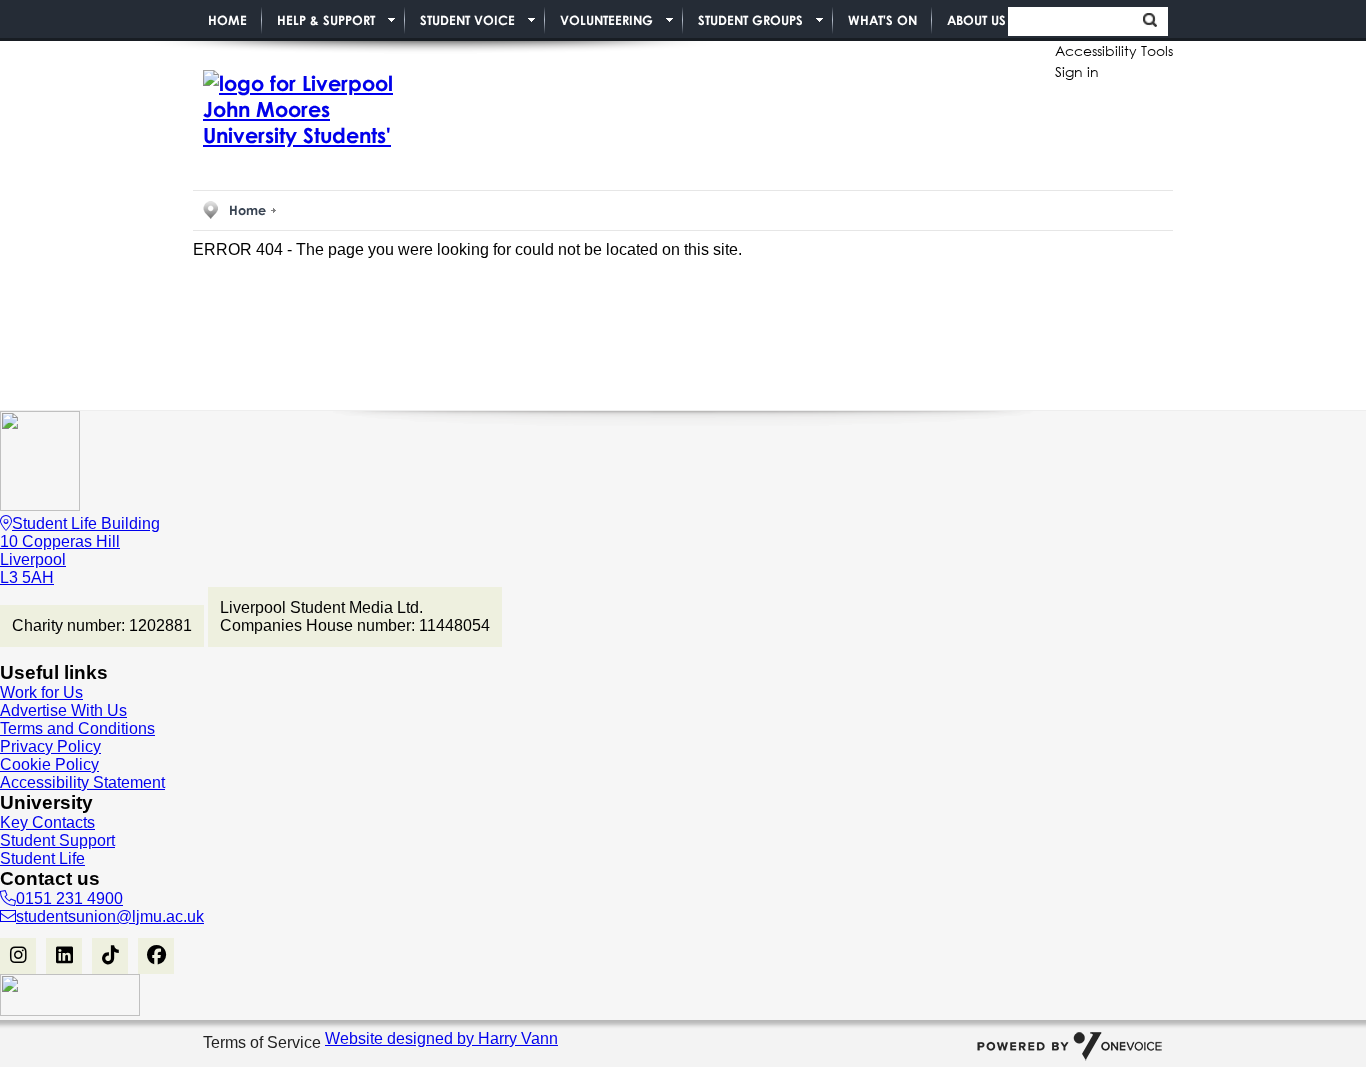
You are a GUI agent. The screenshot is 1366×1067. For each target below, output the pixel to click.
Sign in (1077, 71)
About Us (976, 20)
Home (227, 20)
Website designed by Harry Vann (441, 1038)
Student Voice (467, 20)
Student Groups (750, 20)
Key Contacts (47, 822)
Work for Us (41, 692)
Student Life (42, 858)
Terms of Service (264, 1042)
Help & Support (326, 20)
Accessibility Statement (82, 782)
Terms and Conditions (77, 728)
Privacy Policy (50, 746)
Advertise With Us (63, 710)
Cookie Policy (49, 764)
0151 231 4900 (69, 898)
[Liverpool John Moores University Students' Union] (293, 110)
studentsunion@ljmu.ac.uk (110, 916)
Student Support (57, 840)
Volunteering (606, 20)
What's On (882, 20)
